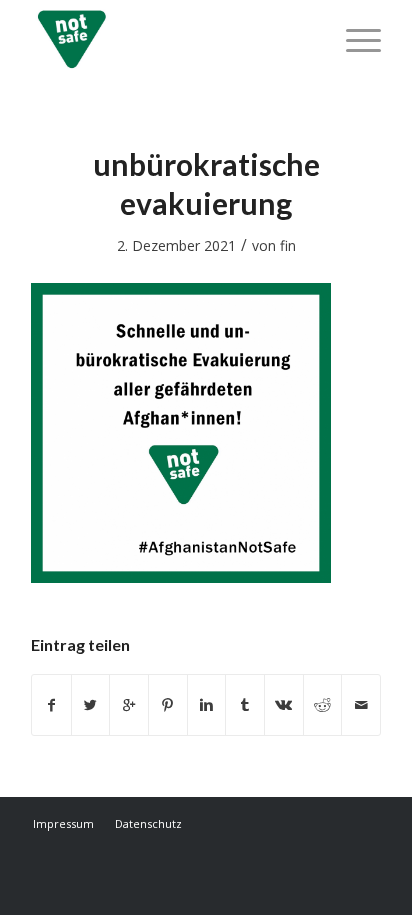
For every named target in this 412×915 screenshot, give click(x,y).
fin (288, 245)
